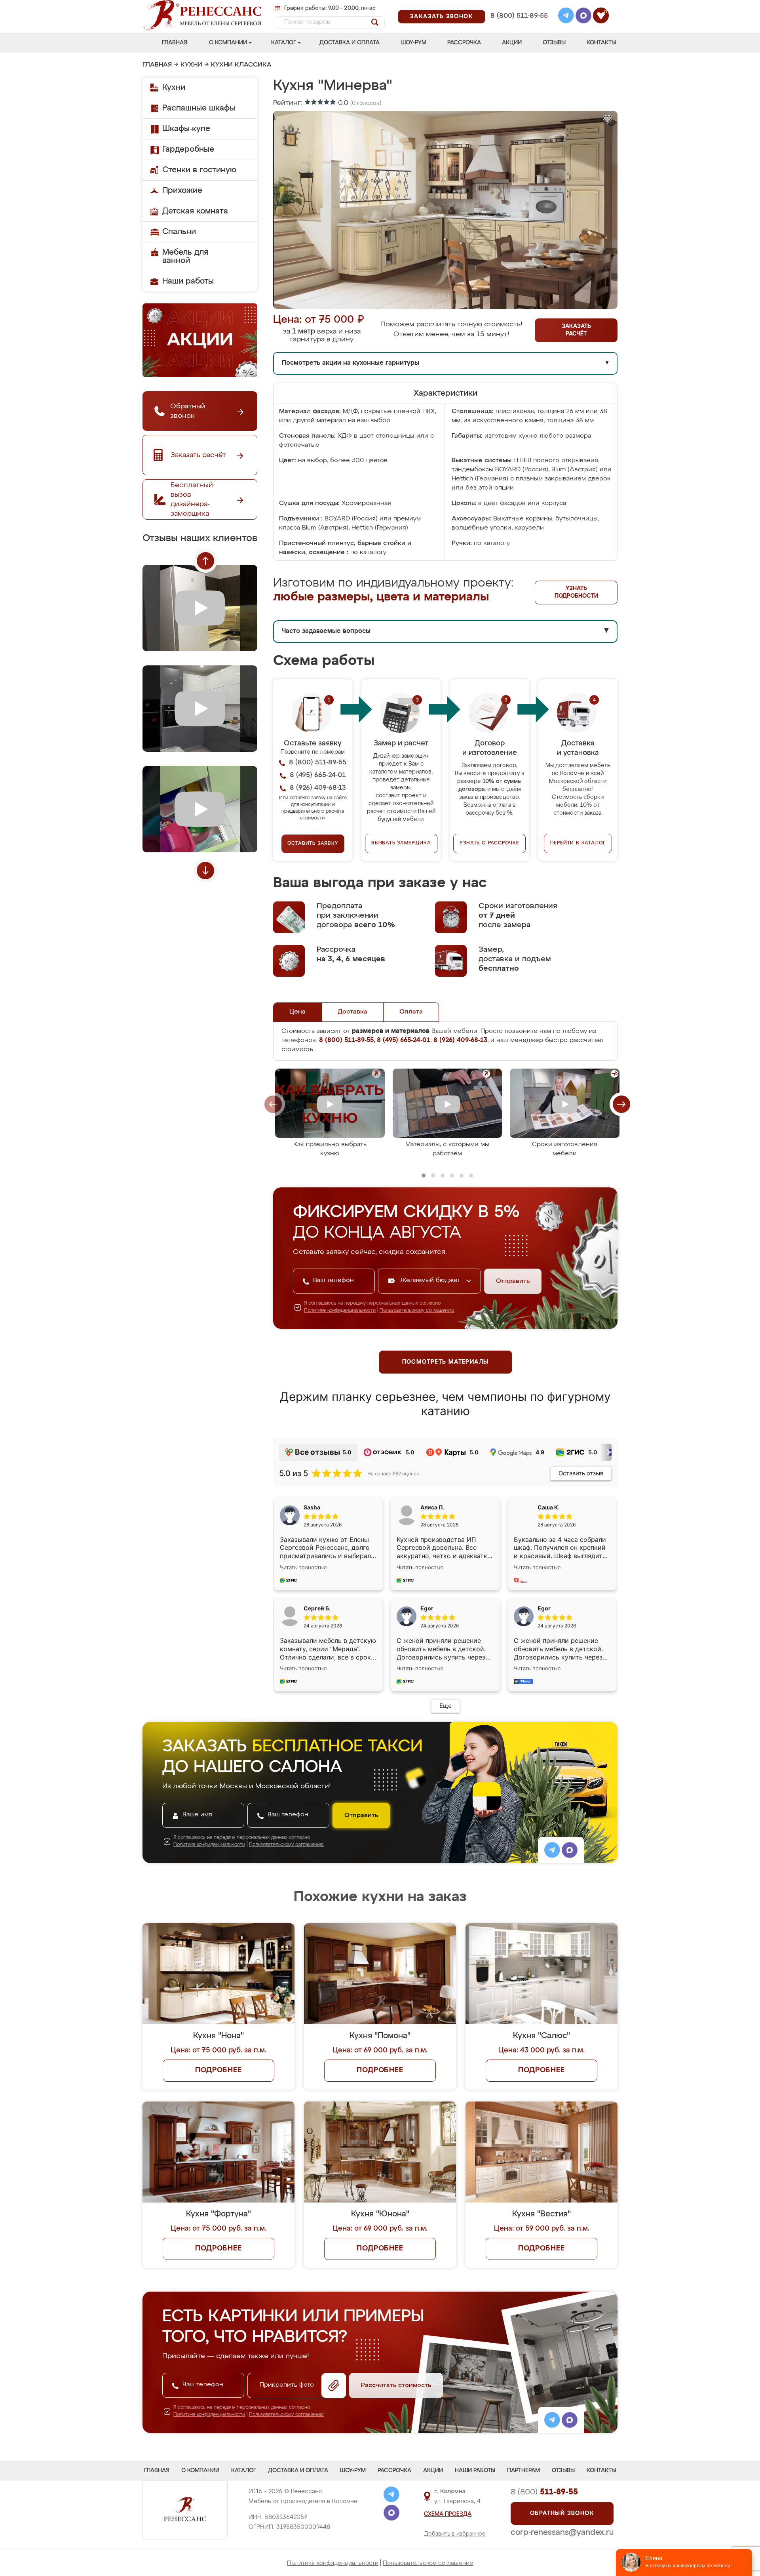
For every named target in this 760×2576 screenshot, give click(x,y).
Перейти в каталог (578, 843)
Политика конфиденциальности (333, 2563)
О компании (228, 43)
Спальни (179, 232)
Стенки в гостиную (199, 170)
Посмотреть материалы (446, 1362)
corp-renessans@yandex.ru (562, 2532)
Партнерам (523, 2471)
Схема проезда (448, 2514)
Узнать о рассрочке (489, 843)
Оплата (411, 1012)
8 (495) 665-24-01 (518, 6)
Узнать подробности (576, 592)
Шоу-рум (413, 43)
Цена (297, 1012)
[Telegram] (566, 17)
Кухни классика (241, 65)
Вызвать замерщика (401, 843)
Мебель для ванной (185, 256)
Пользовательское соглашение (428, 2563)
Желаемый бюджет (431, 1280)
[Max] (583, 17)
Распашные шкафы (199, 108)
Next (205, 871)
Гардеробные (188, 149)
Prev (205, 561)
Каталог (284, 43)
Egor (544, 1608)
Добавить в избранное (455, 2534)
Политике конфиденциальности (340, 1311)
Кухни (191, 65)
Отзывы (554, 43)
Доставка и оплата (350, 43)
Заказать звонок (442, 17)
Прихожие (182, 191)
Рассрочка (464, 43)
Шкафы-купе (186, 129)
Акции (512, 43)
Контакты (601, 43)
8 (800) (544, 2492)
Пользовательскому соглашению (417, 1311)
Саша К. (549, 1507)
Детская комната (195, 211)
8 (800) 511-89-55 (519, 16)
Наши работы (188, 281)
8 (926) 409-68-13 (519, 26)
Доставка (352, 1012)
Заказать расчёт (576, 330)
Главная (175, 43)
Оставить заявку (313, 844)
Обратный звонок (562, 2513)
